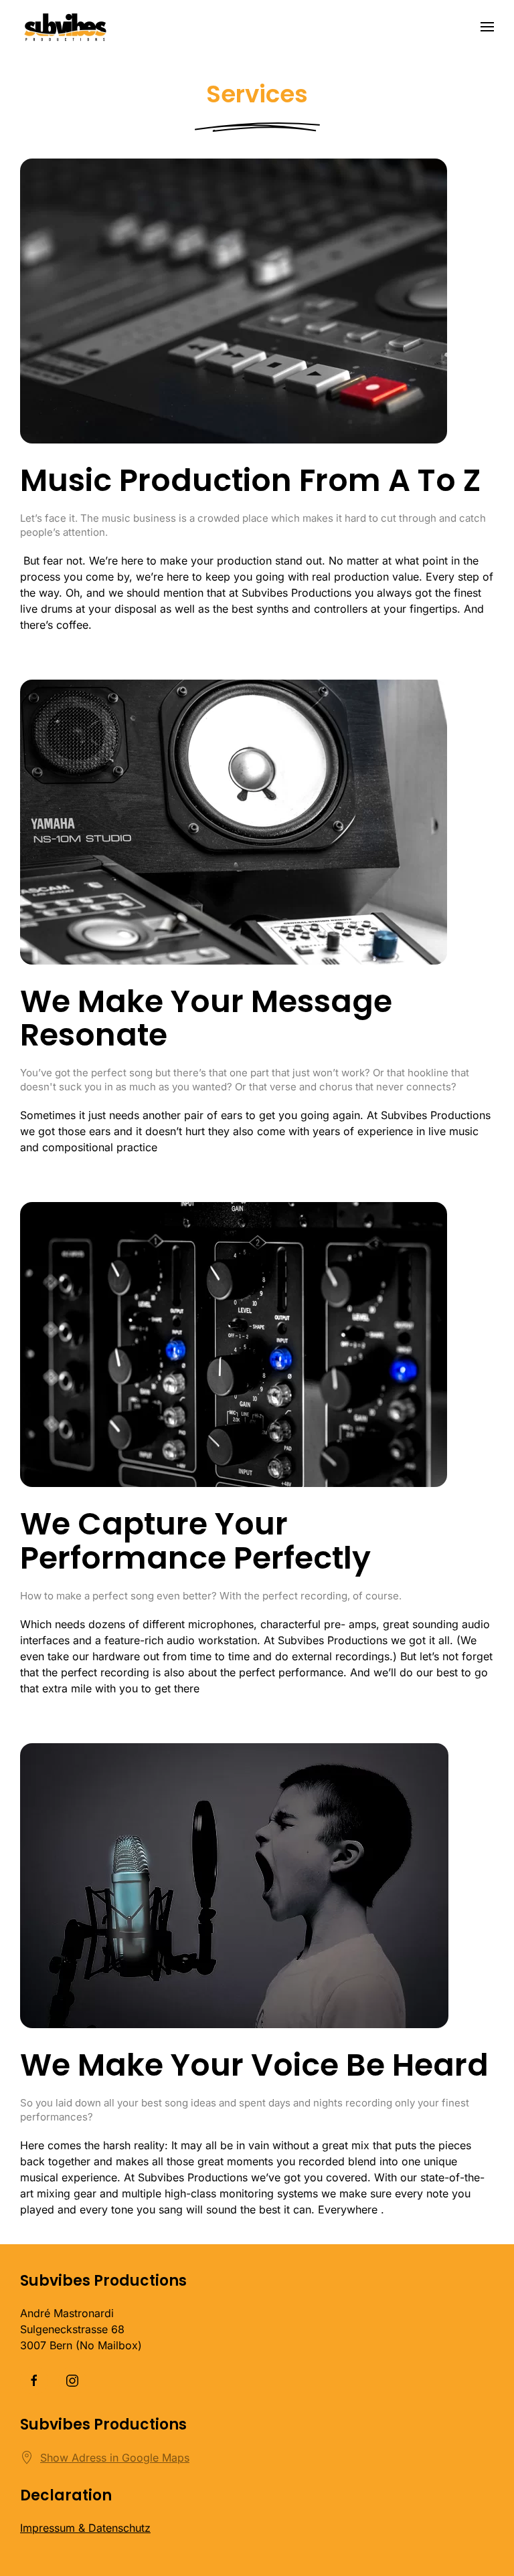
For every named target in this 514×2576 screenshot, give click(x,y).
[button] (487, 27)
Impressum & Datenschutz (85, 2528)
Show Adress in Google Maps (115, 2458)
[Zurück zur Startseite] (65, 27)
